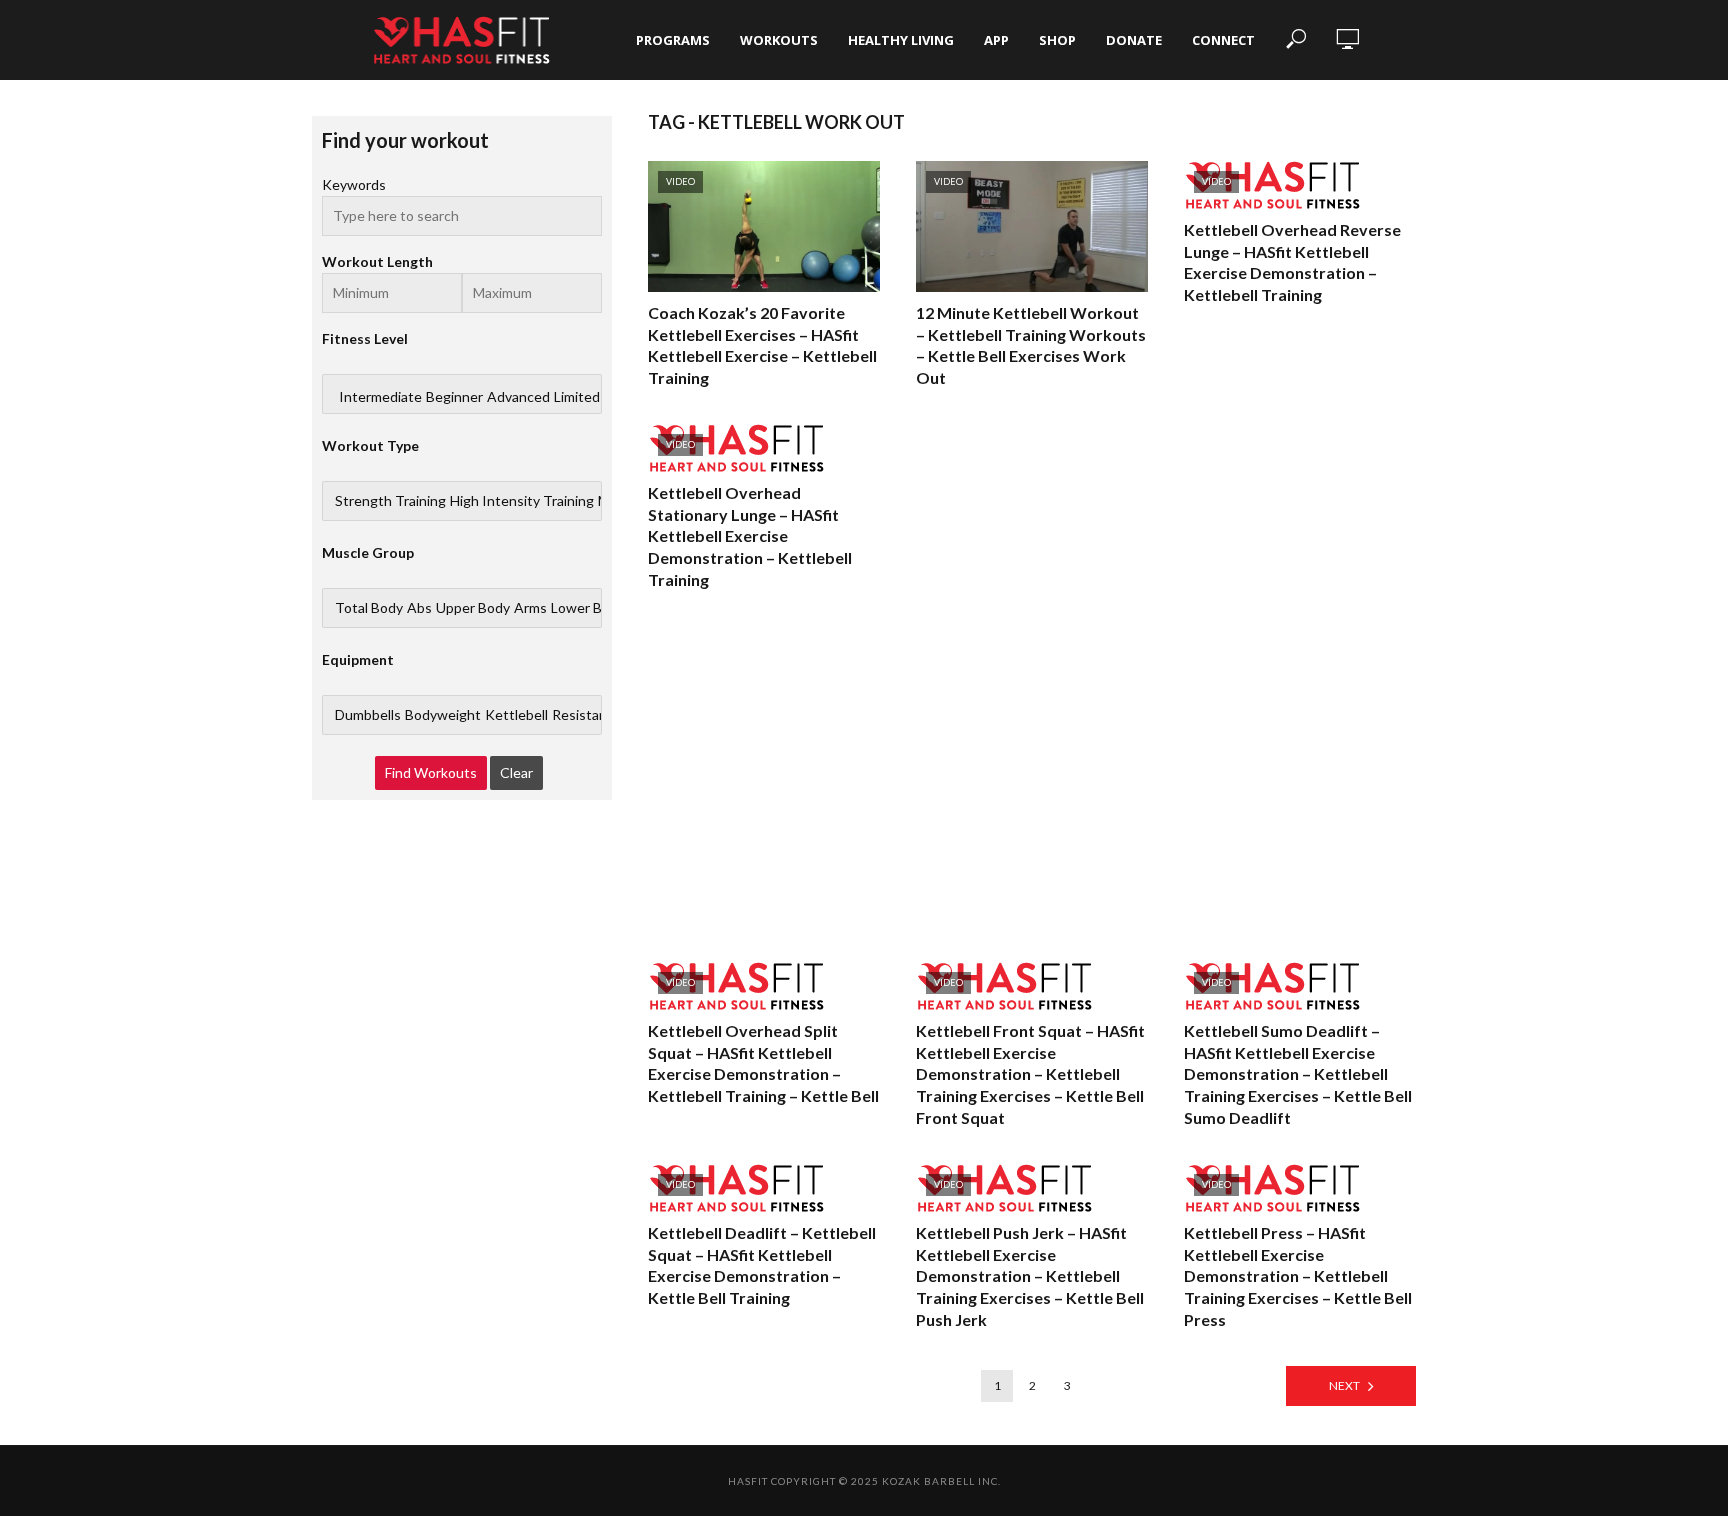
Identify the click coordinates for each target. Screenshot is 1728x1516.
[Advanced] (518, 397)
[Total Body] (369, 608)
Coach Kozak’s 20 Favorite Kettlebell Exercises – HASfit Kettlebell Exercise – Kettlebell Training (762, 345)
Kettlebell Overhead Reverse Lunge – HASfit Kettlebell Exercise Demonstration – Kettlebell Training (1292, 262)
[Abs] (419, 608)
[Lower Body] (588, 608)
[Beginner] (454, 397)
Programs (673, 40)
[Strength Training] (390, 501)
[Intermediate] (380, 397)
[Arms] (530, 608)
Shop (1057, 40)
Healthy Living (901, 40)
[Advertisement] (1032, 776)
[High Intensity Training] (522, 501)
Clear (516, 772)
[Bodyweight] (443, 715)
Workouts (779, 40)
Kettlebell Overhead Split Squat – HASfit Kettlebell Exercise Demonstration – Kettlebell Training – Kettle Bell (763, 1063)
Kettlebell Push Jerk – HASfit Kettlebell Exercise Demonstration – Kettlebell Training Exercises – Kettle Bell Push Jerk (1030, 1275)
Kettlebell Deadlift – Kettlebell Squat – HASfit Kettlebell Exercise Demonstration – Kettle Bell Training (762, 1265)
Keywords (354, 184)
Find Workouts (431, 772)
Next (1344, 1385)
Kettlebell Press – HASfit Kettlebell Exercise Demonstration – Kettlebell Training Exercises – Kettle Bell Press (1298, 1275)
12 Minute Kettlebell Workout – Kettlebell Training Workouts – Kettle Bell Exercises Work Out (1031, 345)
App (996, 40)
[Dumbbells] (368, 715)
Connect (1223, 40)
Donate (1134, 40)
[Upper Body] (473, 608)
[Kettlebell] (516, 715)
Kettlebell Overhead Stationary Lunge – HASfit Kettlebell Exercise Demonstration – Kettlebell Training (750, 535)
